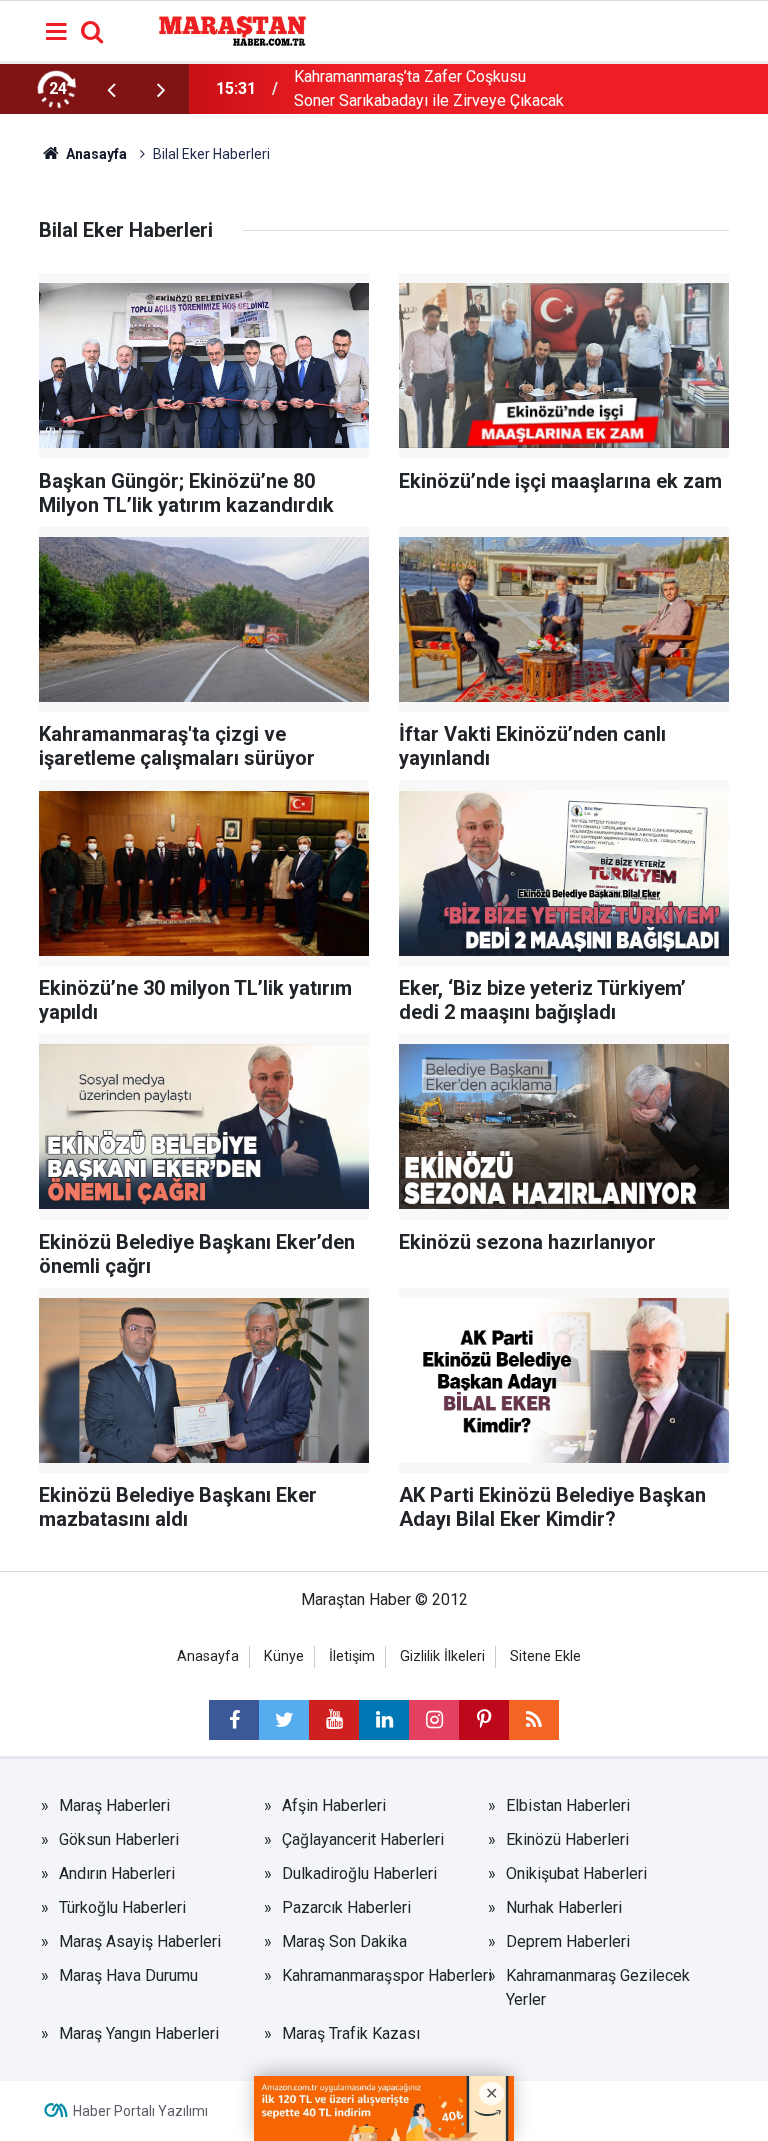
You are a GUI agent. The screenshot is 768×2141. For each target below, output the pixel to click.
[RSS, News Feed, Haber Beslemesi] (534, 1720)
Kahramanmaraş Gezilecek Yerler (598, 1987)
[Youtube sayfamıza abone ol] (334, 1720)
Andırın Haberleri (117, 1873)
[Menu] (57, 32)
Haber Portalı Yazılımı (140, 2111)
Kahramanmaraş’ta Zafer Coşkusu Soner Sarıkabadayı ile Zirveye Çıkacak (429, 88)
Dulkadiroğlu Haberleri (359, 1873)
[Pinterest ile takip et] (484, 1720)
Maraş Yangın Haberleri (139, 2033)
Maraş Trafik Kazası (351, 2033)
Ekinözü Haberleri (567, 1839)
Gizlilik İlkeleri (442, 1656)
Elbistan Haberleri (568, 1805)
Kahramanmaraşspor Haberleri (387, 1975)
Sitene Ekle (545, 1656)
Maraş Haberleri (114, 1805)
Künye (284, 1656)
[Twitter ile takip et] (284, 1720)
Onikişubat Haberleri (576, 1873)
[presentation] (111, 89)
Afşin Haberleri (334, 1805)
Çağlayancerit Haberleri (363, 1839)
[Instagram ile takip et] (434, 1720)
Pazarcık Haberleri (346, 1907)
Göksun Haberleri (119, 1839)
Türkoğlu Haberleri (122, 1907)
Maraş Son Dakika (344, 1941)
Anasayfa (208, 1656)
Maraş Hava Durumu (128, 1975)
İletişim (352, 1656)
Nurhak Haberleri (564, 1907)
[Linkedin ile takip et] (384, 1720)
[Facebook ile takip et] (234, 1720)
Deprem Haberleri (568, 1941)
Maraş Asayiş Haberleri (140, 1941)
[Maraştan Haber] (232, 29)
